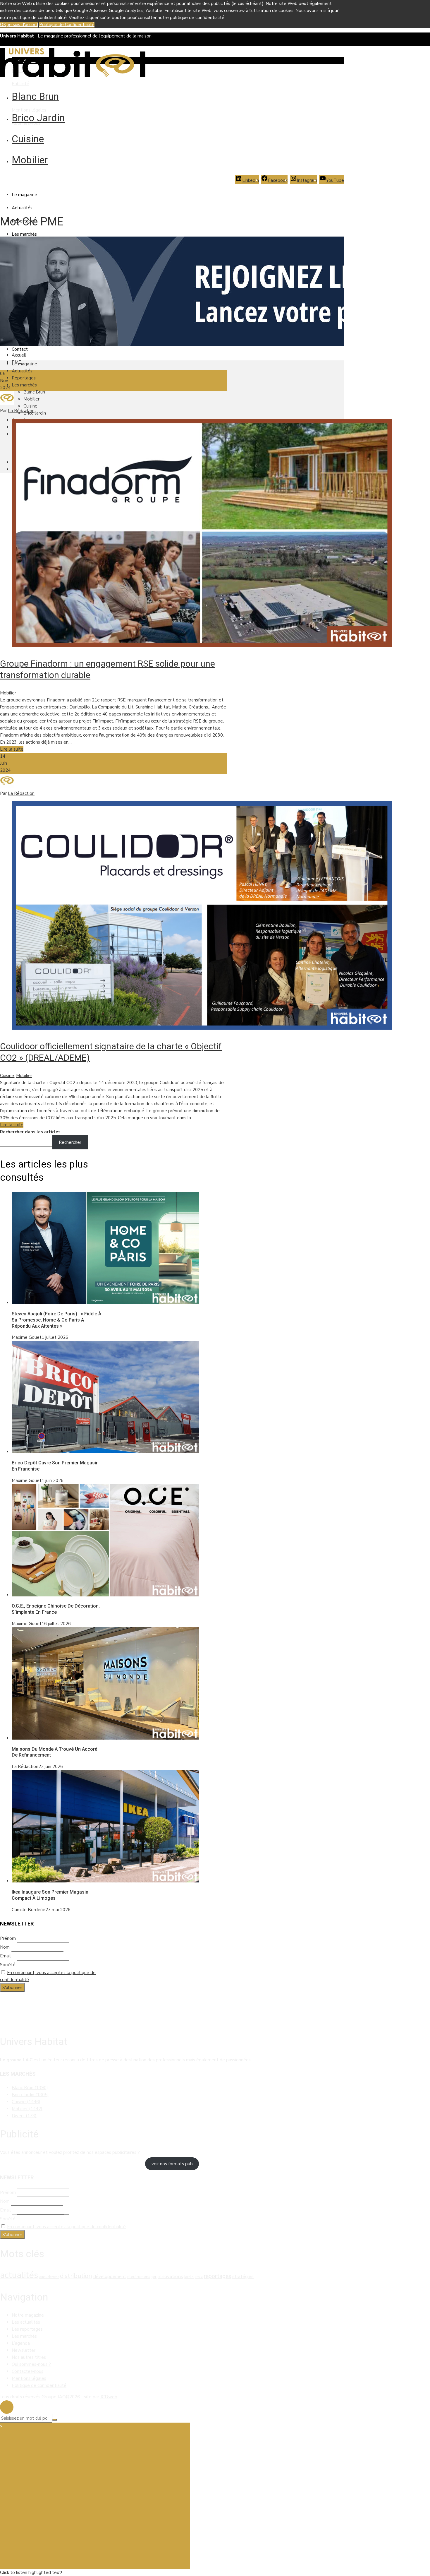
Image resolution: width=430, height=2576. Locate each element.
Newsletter (24, 2350)
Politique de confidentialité (39, 2385)
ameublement (49, 2277)
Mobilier (30, 160)
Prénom (8, 1938)
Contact (20, 349)
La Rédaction (21, 411)
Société (8, 1965)
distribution (76, 2276)
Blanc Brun (35, 96)
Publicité (20, 84)
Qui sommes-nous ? (31, 2364)
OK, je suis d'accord (19, 25)
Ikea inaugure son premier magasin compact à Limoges (50, 1895)
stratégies (243, 2277)
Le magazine (24, 195)
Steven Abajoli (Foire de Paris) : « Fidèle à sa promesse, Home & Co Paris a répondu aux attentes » (56, 1320)
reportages (217, 2276)
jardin (189, 2277)
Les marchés (24, 234)
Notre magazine (28, 2315)
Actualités (22, 208)
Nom (5, 1947)
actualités (19, 2275)
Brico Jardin (38, 118)
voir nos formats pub (172, 2164)
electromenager (142, 2277)
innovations (170, 2276)
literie (199, 2277)
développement (110, 2277)
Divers (24, 2116)
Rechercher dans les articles (30, 1132)
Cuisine (28, 139)
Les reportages (27, 2329)
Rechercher (70, 1142)
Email (5, 1956)
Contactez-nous (27, 2371)
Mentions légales (29, 110)
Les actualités (26, 2322)
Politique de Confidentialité (67, 25)
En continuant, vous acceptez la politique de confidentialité (66, 2227)
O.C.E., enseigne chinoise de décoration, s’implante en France (56, 1609)
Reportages (24, 378)
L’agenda (21, 2343)
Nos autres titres (29, 2357)
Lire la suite (12, 749)
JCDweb (109, 2397)
